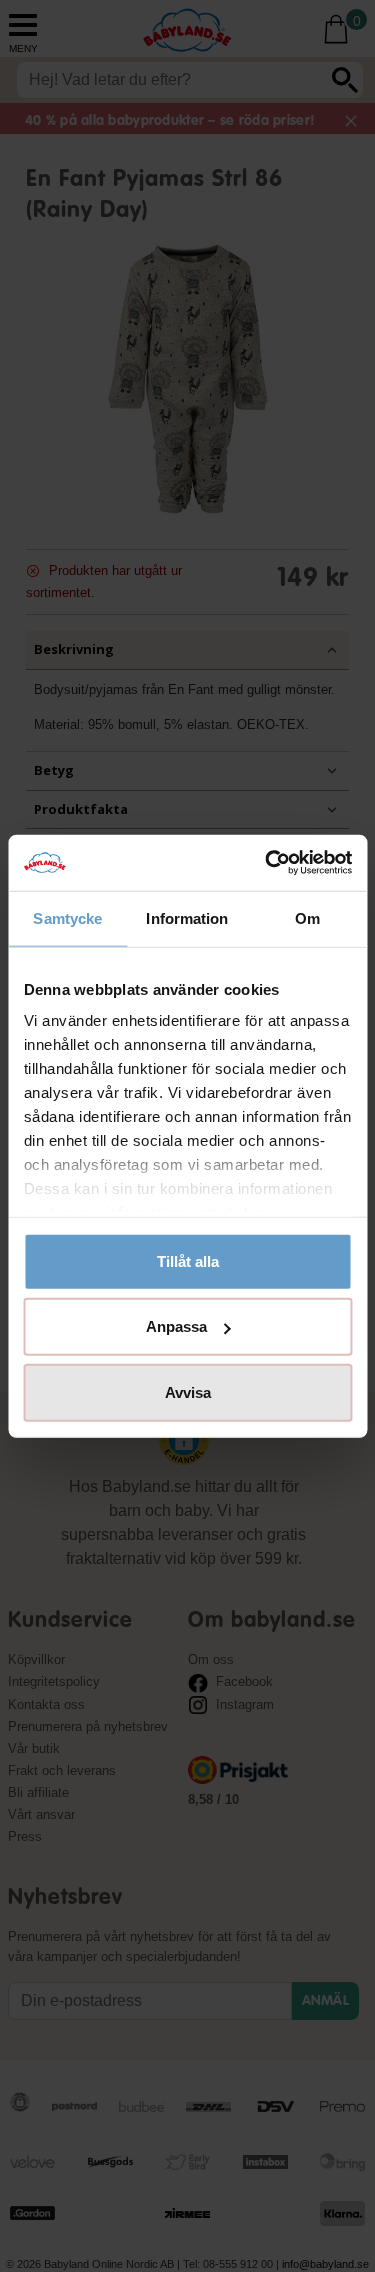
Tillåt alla (188, 1260)
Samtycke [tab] (67, 917)
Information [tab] (187, 917)
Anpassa (176, 1326)
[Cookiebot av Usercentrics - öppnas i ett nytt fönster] (267, 863)
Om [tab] (307, 917)
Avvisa (188, 1391)
